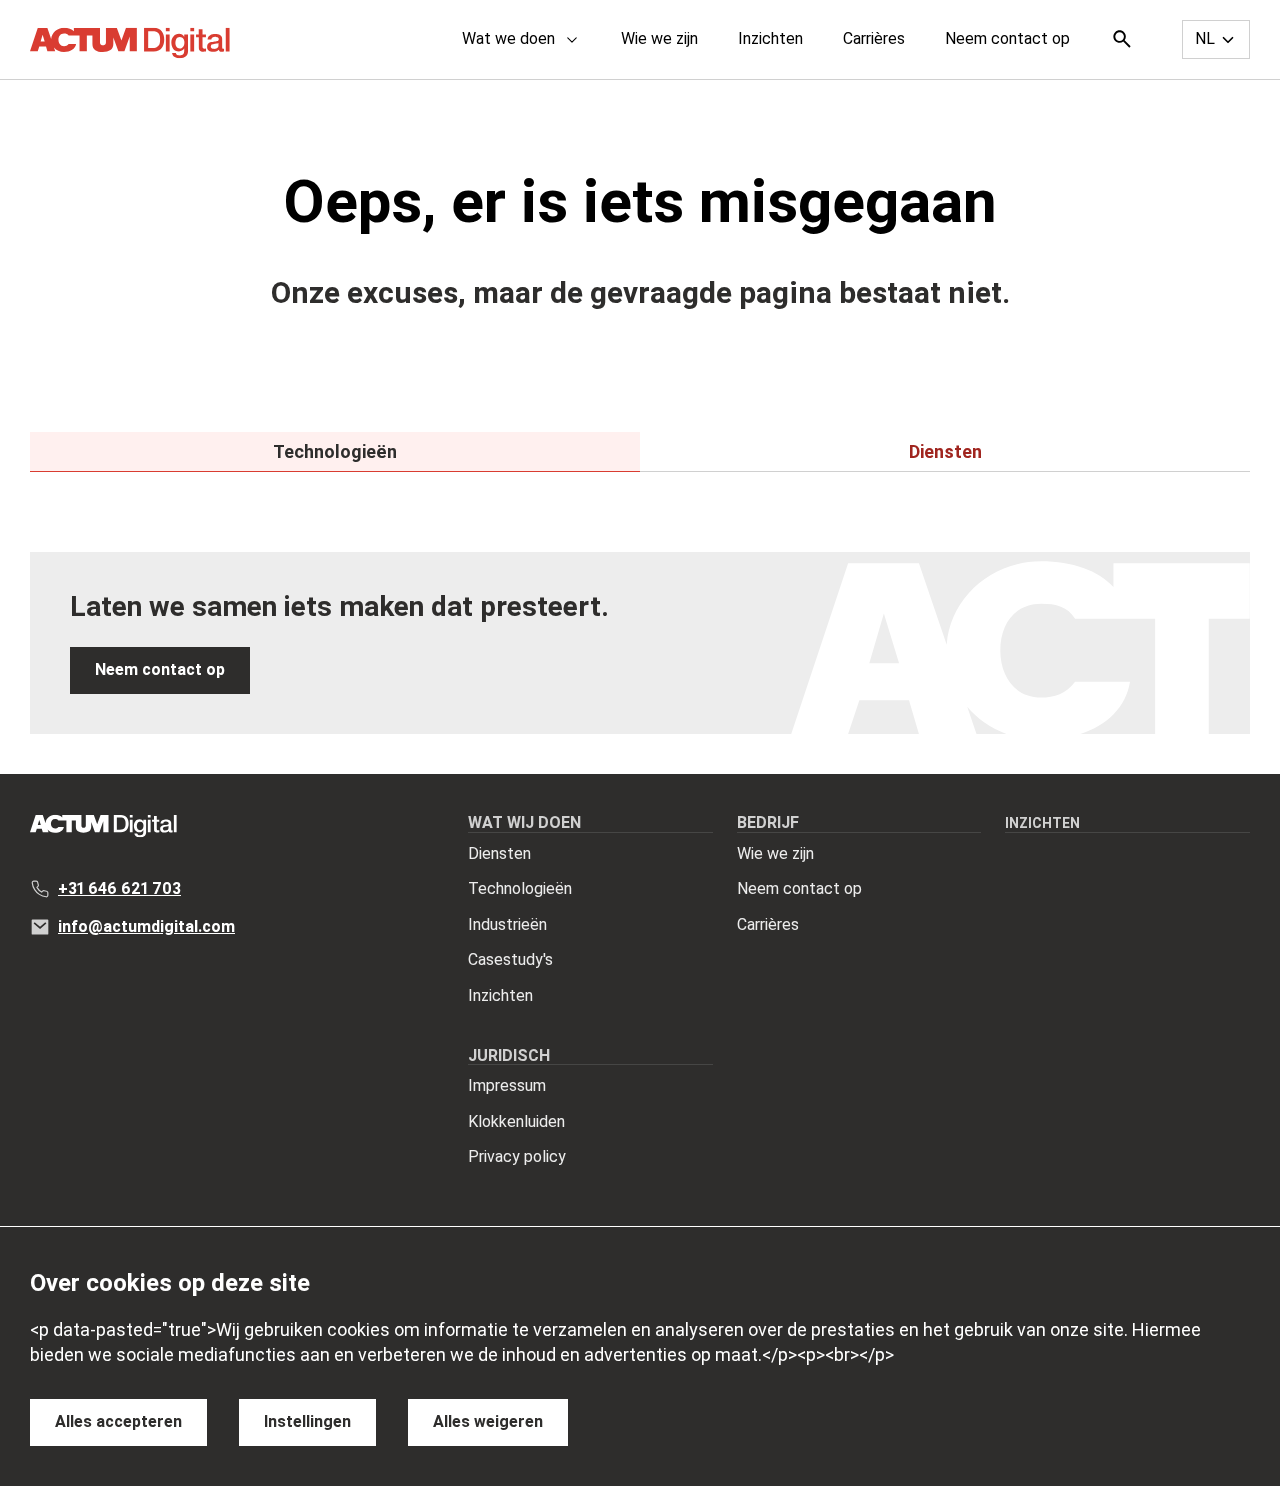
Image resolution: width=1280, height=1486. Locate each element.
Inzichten (770, 38)
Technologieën (520, 888)
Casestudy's (510, 959)
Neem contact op (1007, 38)
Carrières (874, 38)
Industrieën (507, 924)
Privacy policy (517, 1156)
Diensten (499, 853)
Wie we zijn (659, 38)
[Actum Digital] (130, 43)
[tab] (335, 452)
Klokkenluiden (516, 1121)
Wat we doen (508, 38)
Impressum (507, 1085)
